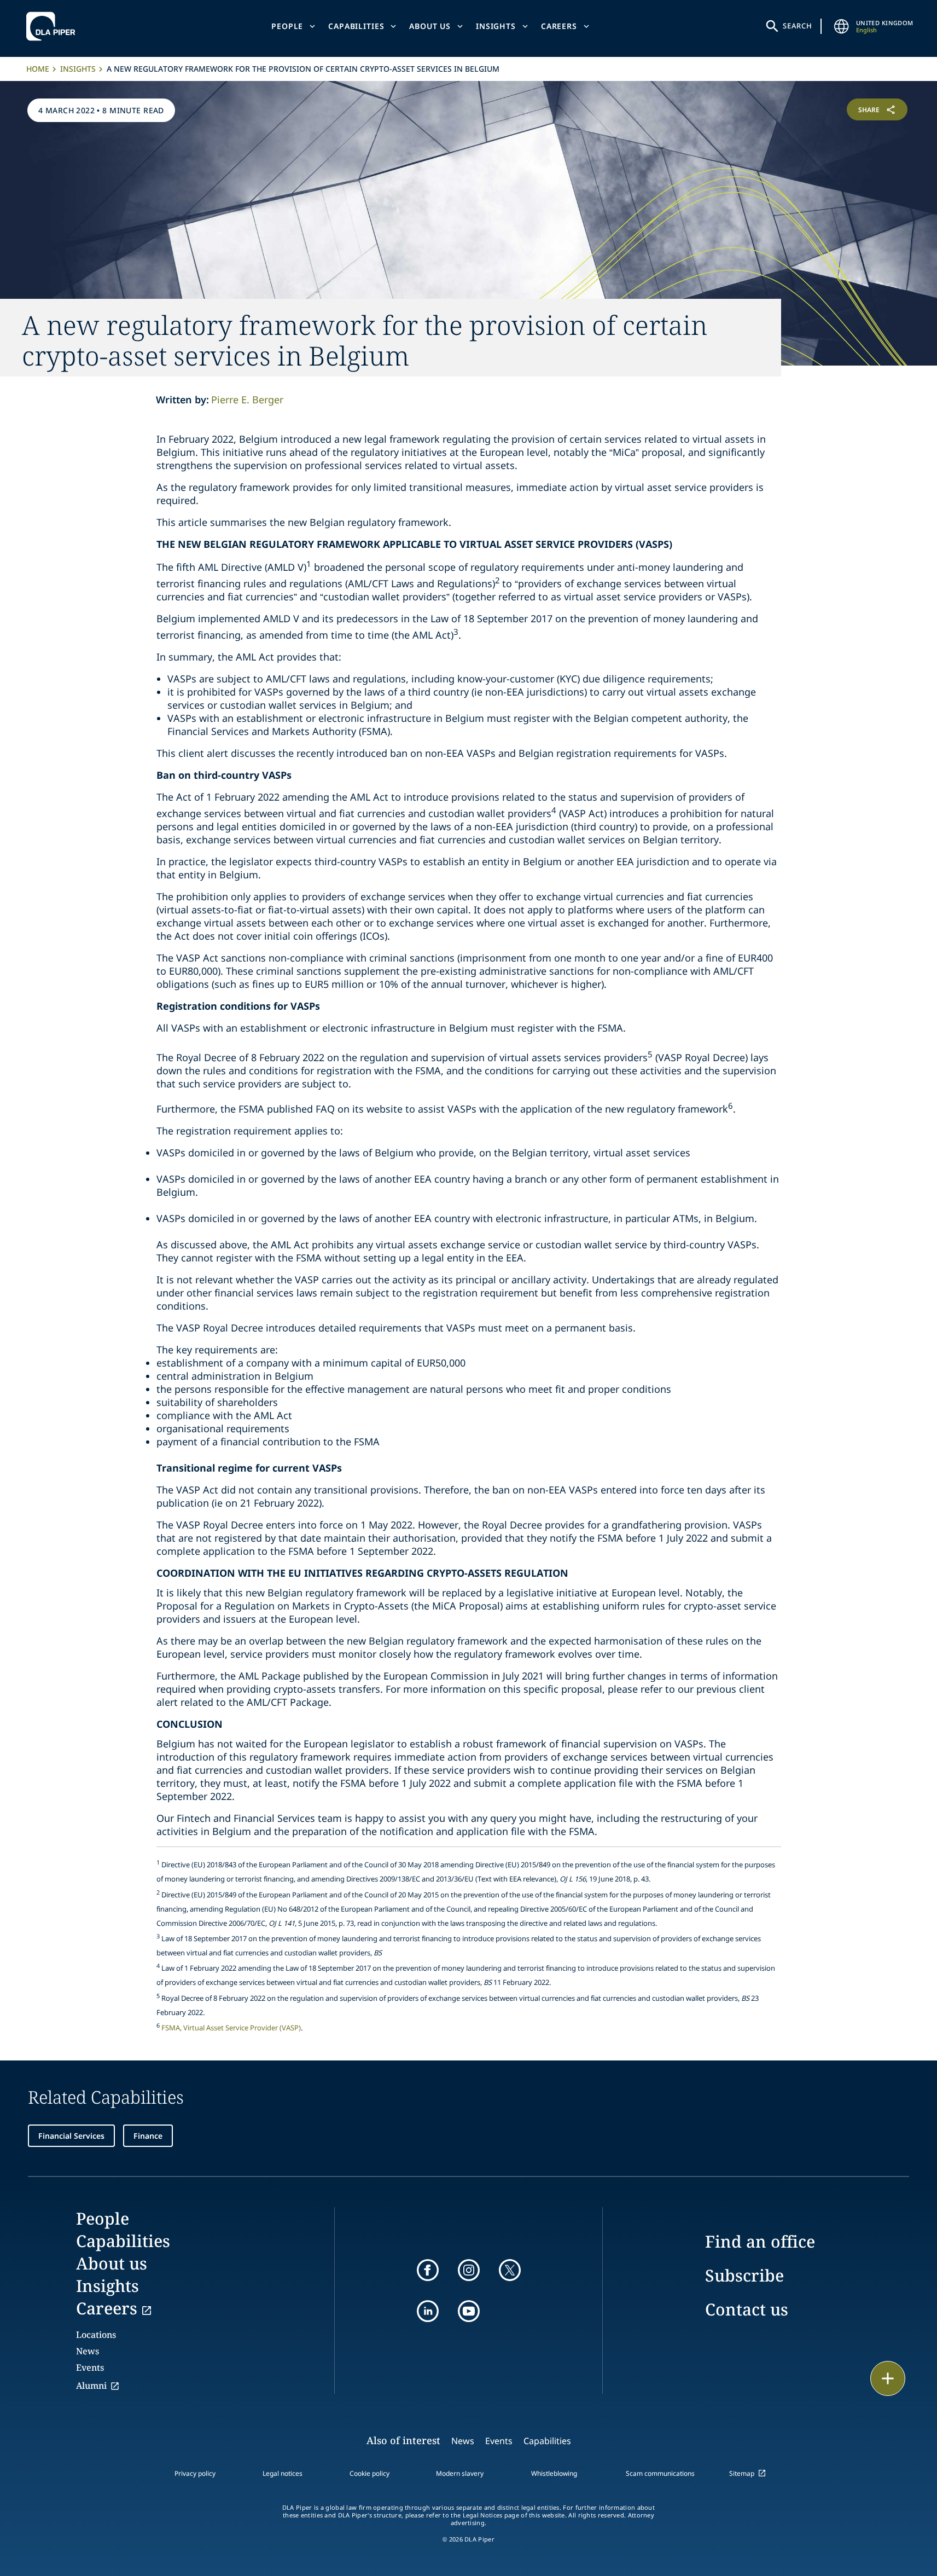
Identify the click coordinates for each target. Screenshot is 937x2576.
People (287, 26)
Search (798, 26)
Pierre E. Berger (247, 400)
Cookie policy (369, 2473)
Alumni (91, 2386)
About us (430, 26)
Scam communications (660, 2473)
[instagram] (469, 2270)
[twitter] (510, 2270)
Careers (559, 26)
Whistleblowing (554, 2473)
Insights (496, 26)
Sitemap (742, 2473)
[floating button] (888, 2378)
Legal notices (283, 2473)
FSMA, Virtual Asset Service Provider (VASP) (231, 2028)
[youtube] (469, 2311)
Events (90, 2367)
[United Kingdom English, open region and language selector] (842, 26)
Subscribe (744, 2275)
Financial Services (71, 2136)
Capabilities (356, 26)
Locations (96, 2335)
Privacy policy (195, 2473)
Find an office (760, 2241)
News (88, 2351)
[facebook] (428, 2270)
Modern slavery (460, 2473)
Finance (148, 2136)
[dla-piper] (54, 26)
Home (38, 69)
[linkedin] (428, 2311)
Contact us (747, 2309)
